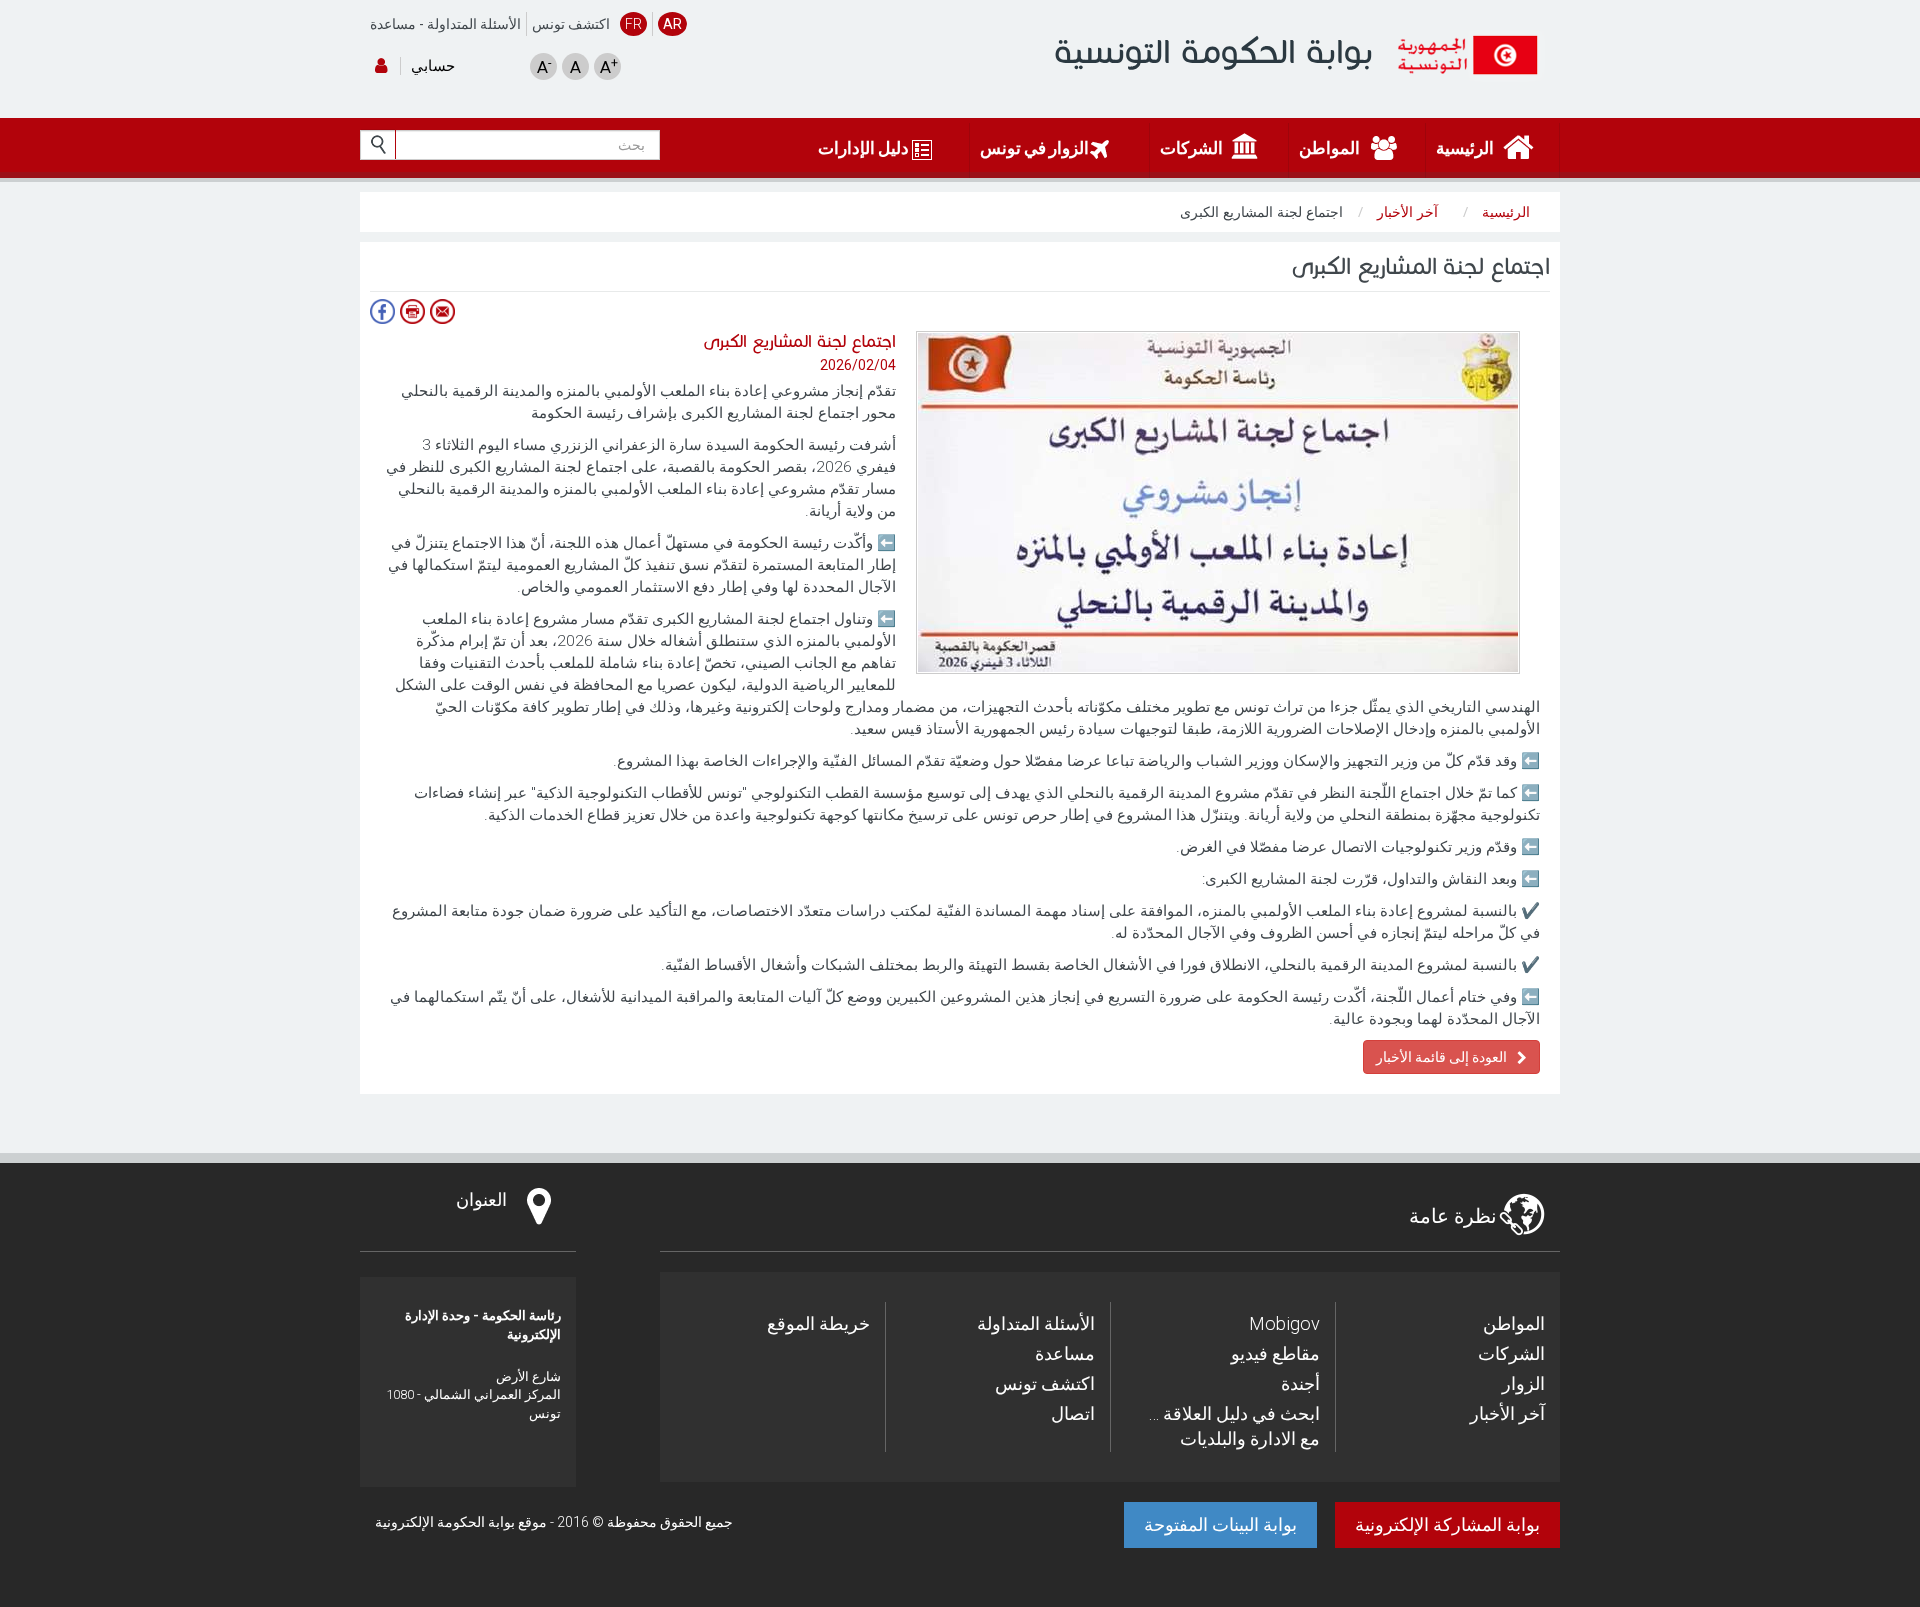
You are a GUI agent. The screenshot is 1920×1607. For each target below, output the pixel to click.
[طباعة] (412, 311)
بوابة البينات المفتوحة (1220, 1524)
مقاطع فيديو (1275, 1353)
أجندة (1300, 1383)
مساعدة (393, 24)
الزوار (1523, 1383)
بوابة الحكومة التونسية (1213, 51)
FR (633, 24)
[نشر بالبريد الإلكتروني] (442, 311)
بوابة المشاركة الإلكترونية (1447, 1524)
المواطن (1514, 1323)
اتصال (1073, 1413)
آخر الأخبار (1507, 1413)
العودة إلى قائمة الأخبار (1441, 1057)
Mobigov (1284, 1323)
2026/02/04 (858, 365)
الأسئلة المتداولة (474, 24)
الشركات (1511, 1353)
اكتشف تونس (571, 24)
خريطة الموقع (818, 1323)
